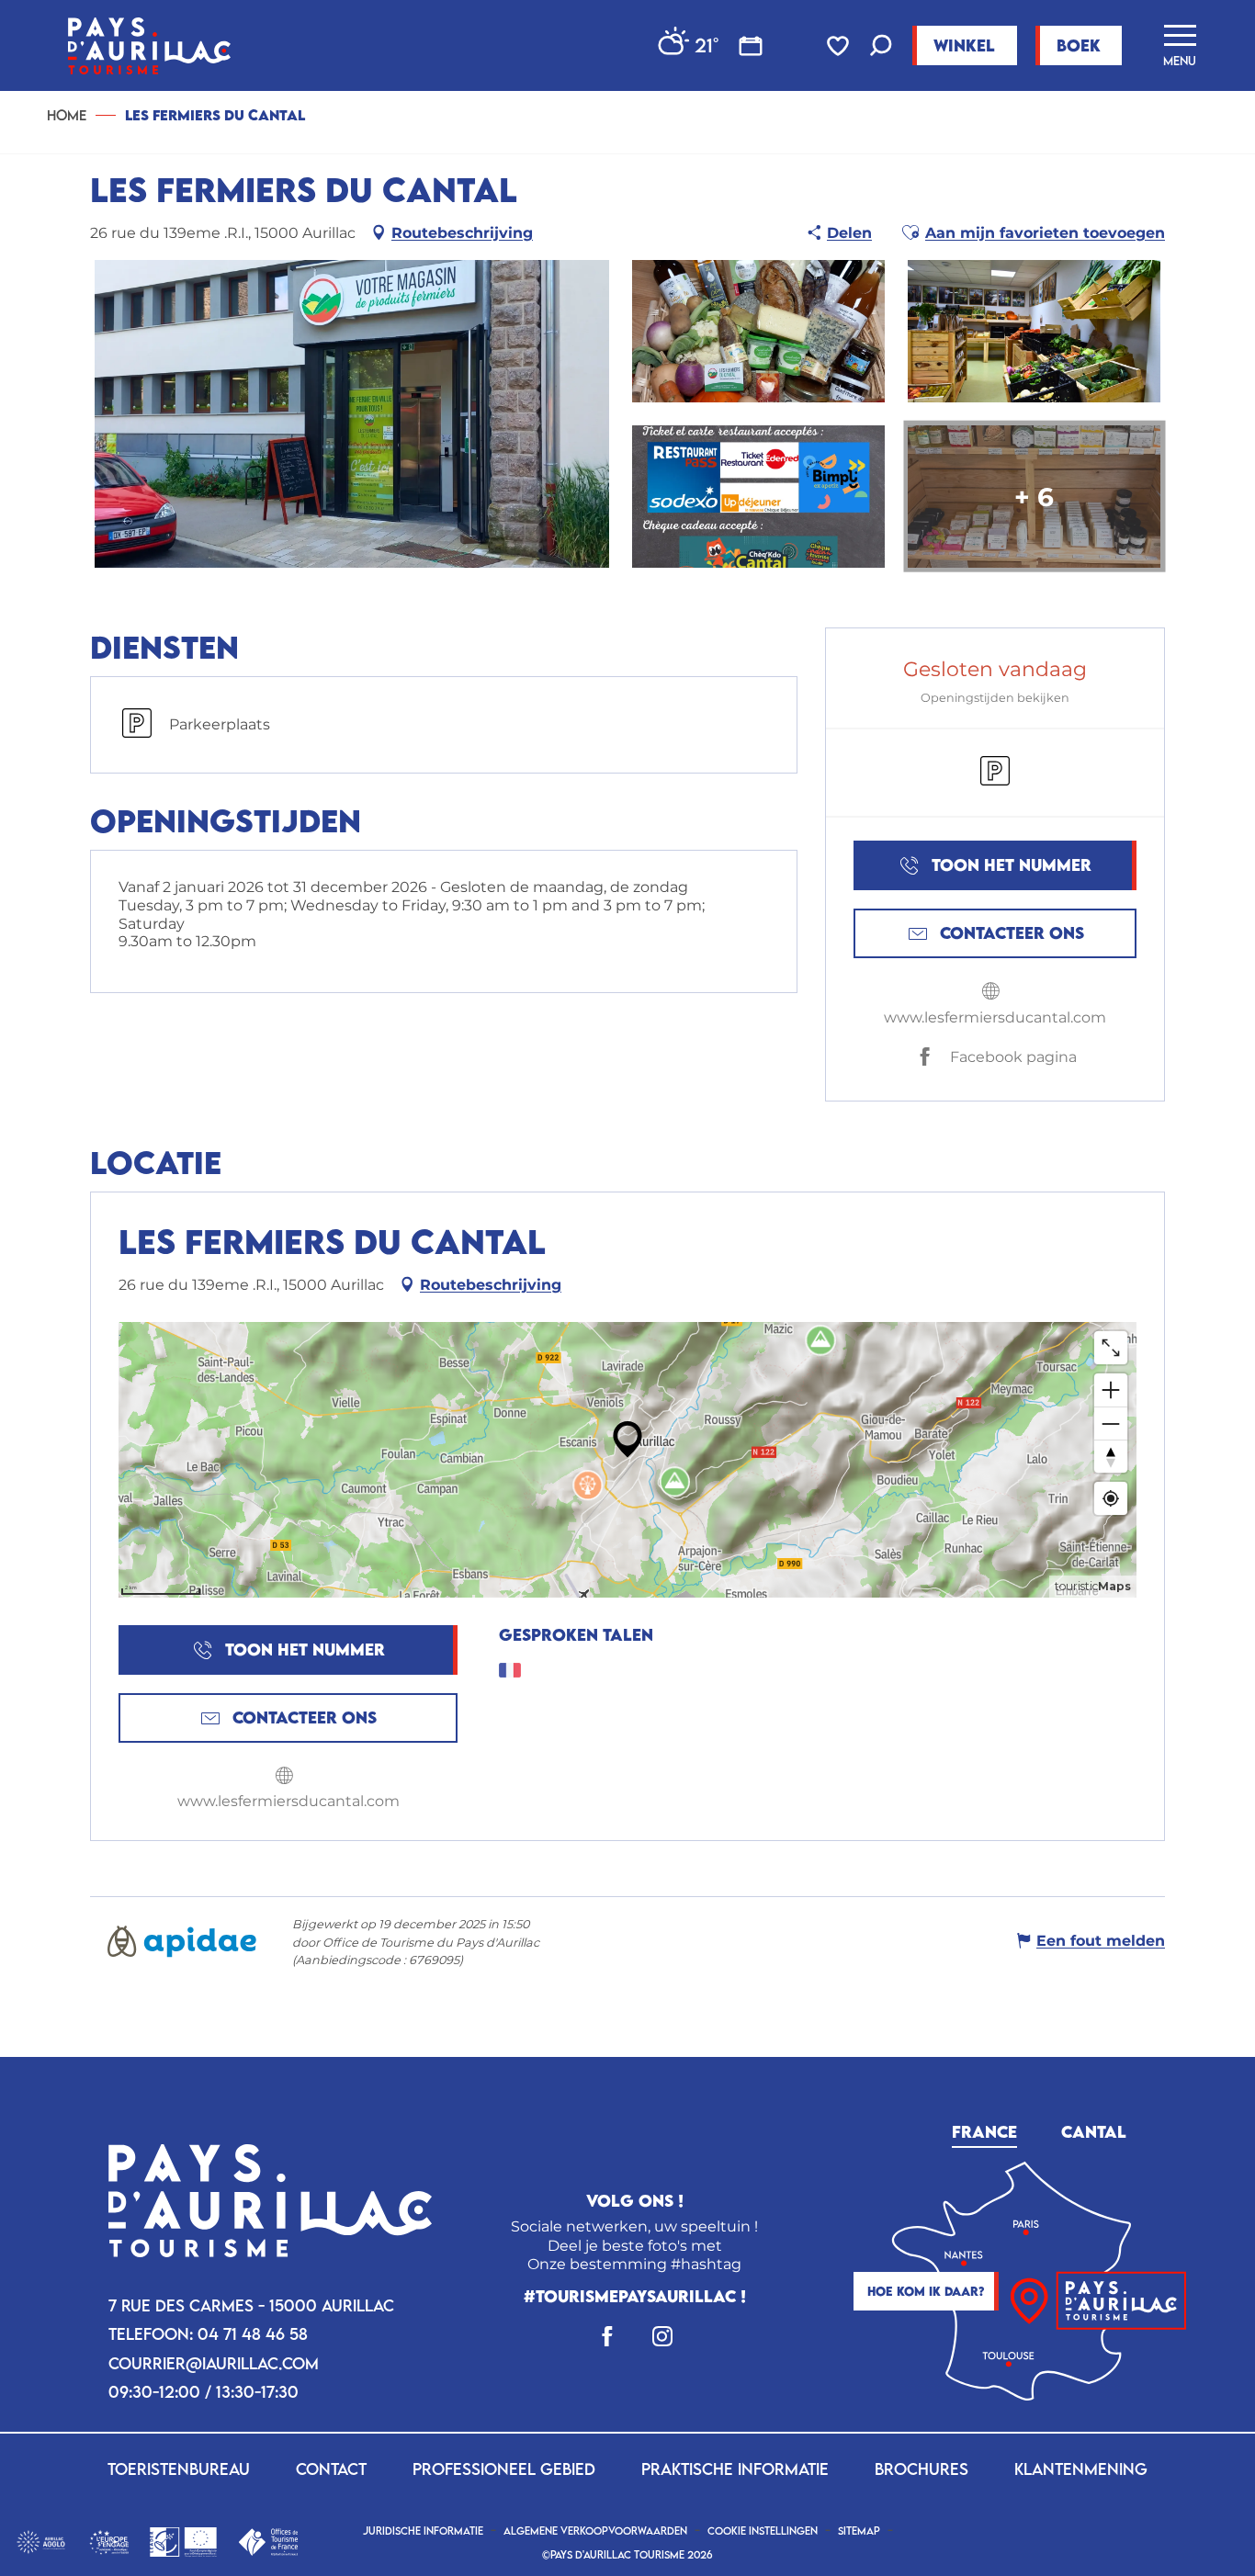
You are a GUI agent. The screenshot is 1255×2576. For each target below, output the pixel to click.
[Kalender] (751, 46)
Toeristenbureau (179, 2469)
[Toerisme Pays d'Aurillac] (149, 45)
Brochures (921, 2469)
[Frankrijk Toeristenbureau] (268, 2541)
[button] (881, 47)
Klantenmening (1081, 2469)
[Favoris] (840, 46)
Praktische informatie (735, 2469)
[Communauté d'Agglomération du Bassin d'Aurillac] (41, 2541)
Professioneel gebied (504, 2469)
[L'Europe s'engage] (109, 2541)
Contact (331, 2469)
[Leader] (183, 2541)
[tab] (984, 2130)
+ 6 (1034, 496)
